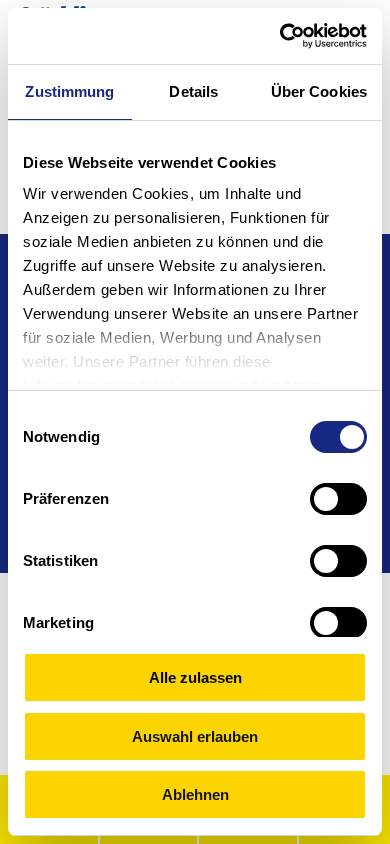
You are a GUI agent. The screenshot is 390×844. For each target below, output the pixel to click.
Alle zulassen (195, 677)
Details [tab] (193, 91)
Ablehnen (195, 794)
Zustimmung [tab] (69, 91)
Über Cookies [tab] (319, 91)
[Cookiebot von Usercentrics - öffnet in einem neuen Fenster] (280, 36)
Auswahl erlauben (195, 736)
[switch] (338, 499)
